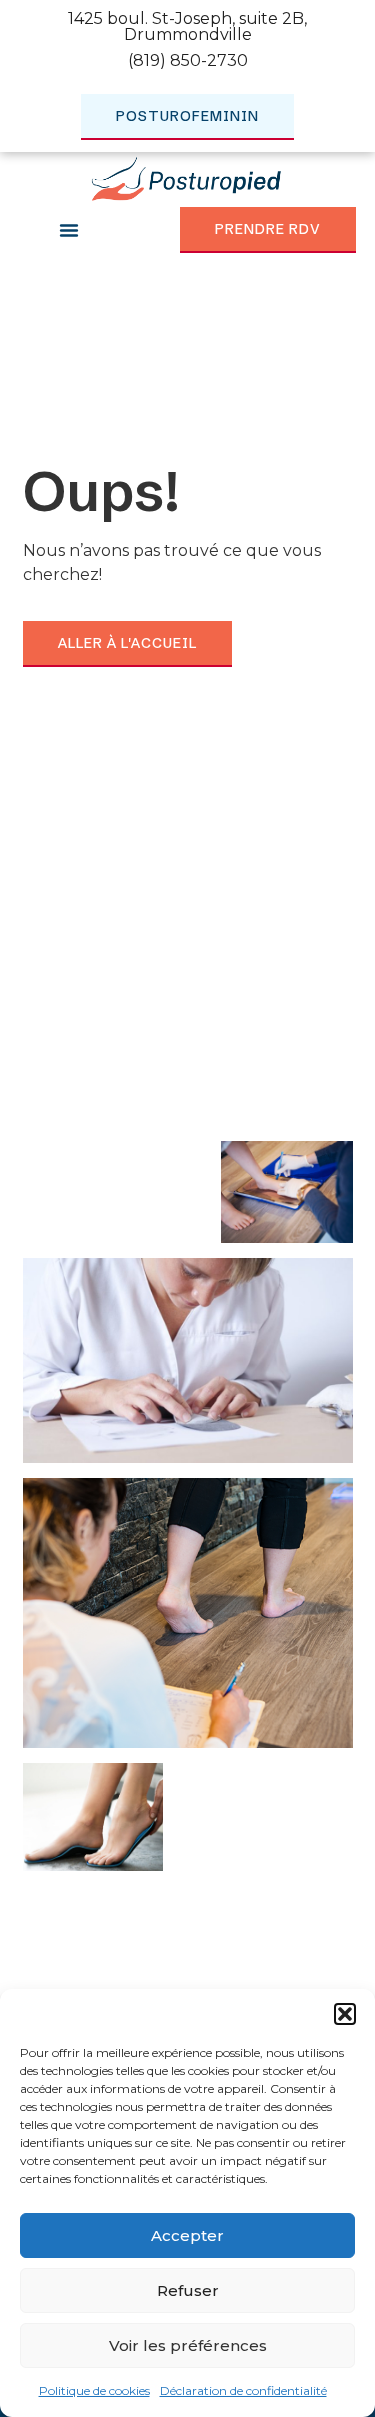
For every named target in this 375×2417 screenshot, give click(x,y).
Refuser (188, 2290)
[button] (345, 2014)
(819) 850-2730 (188, 60)
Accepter (187, 2235)
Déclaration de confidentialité (243, 2390)
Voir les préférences (188, 2345)
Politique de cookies (94, 2390)
